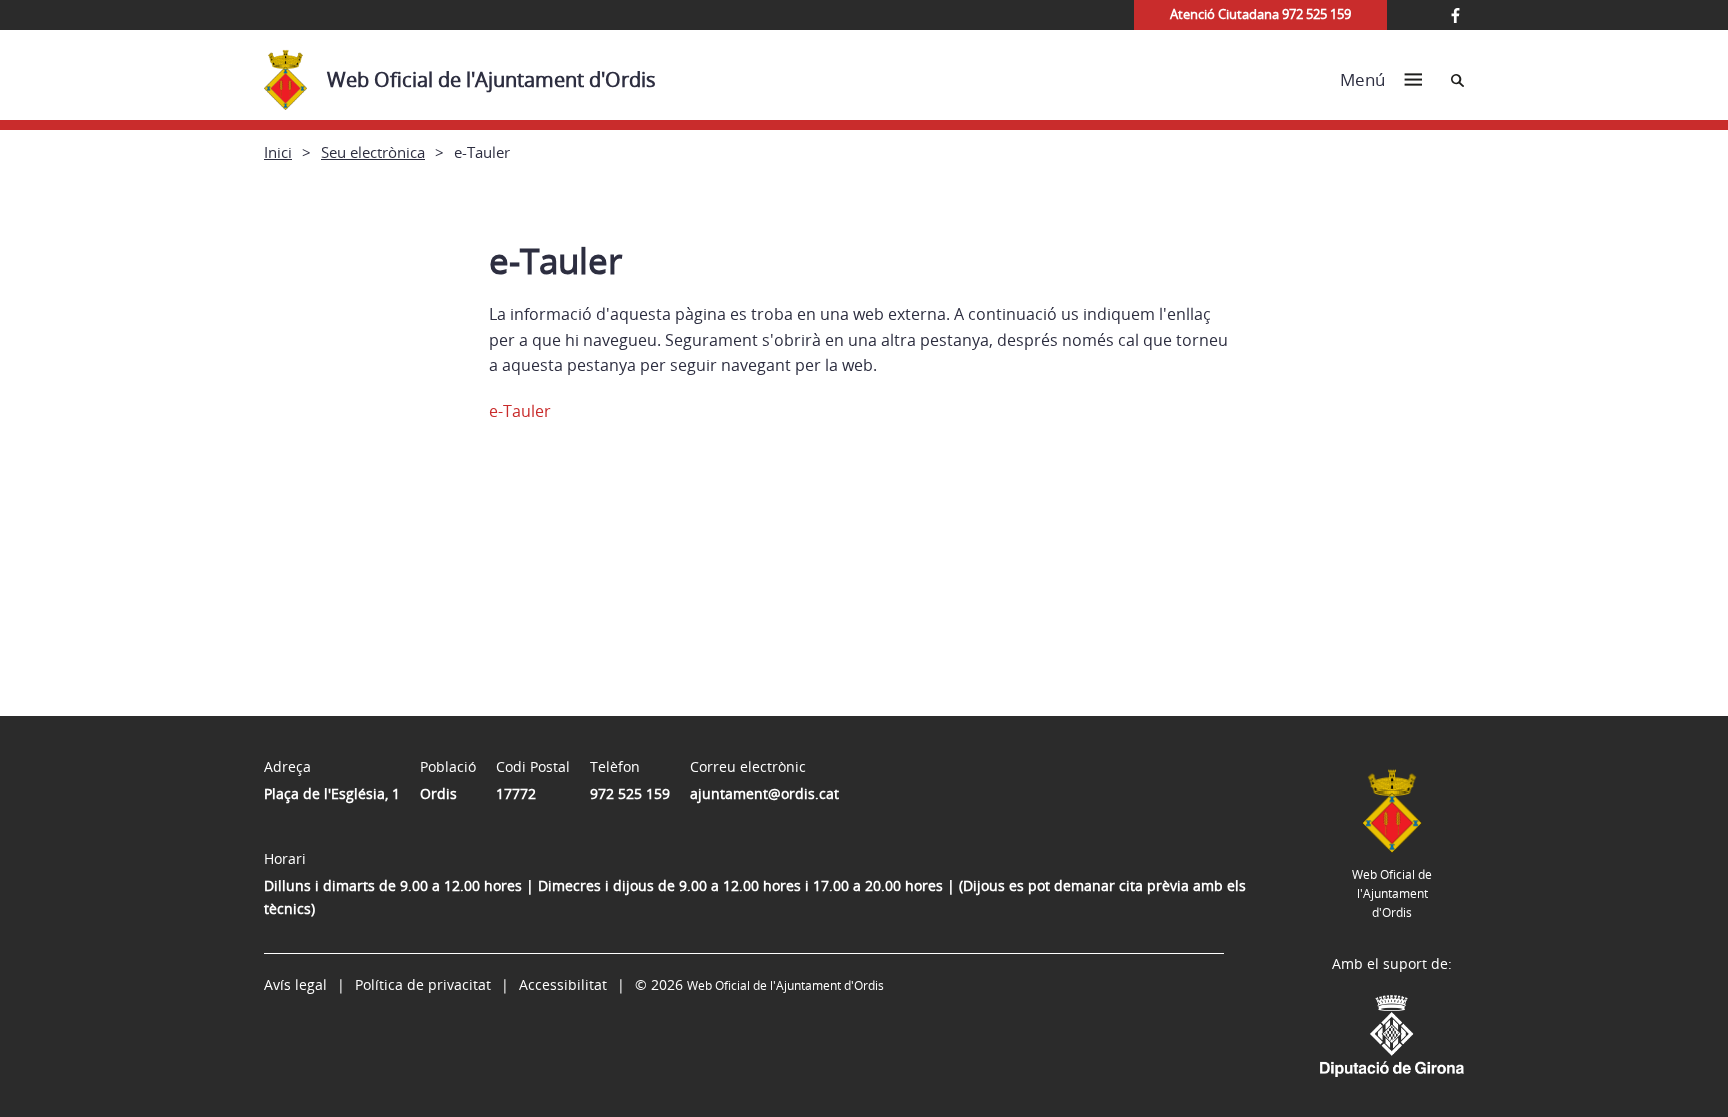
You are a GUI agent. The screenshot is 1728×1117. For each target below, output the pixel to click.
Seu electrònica (373, 152)
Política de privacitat (423, 984)
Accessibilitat (563, 984)
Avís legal (295, 984)
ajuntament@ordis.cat (764, 793)
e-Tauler (520, 411)
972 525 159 (630, 793)
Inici (278, 152)
